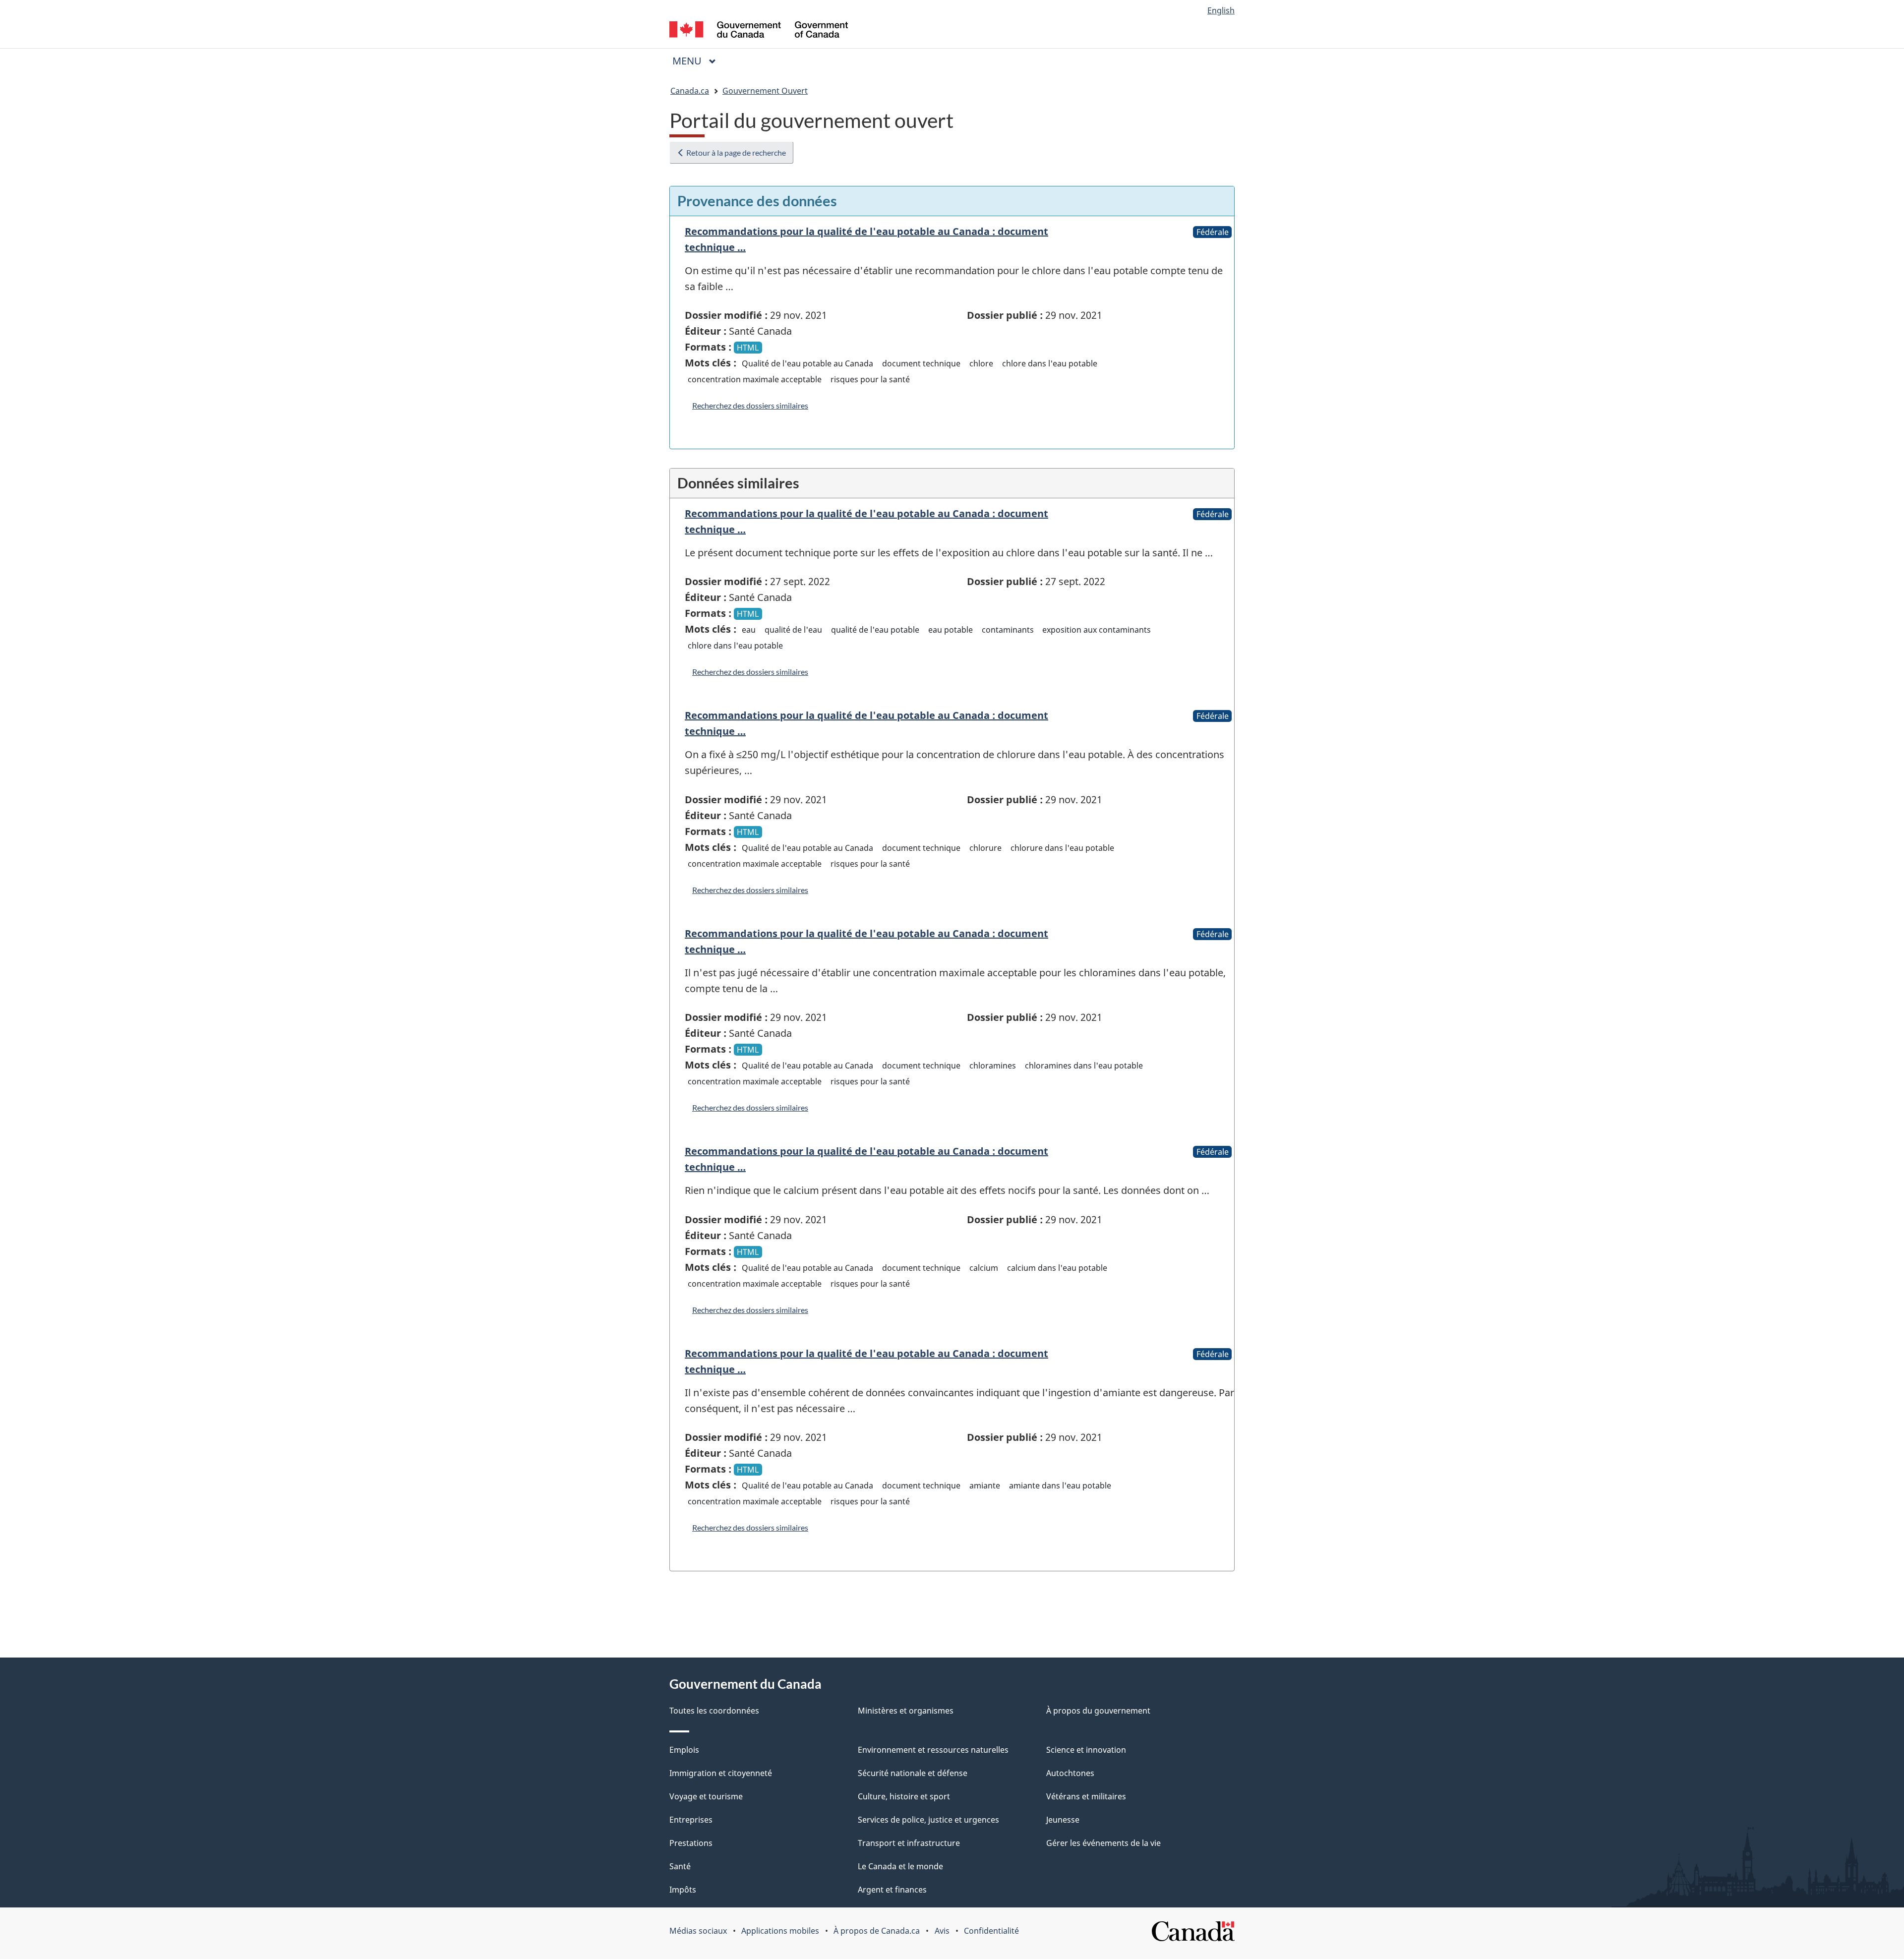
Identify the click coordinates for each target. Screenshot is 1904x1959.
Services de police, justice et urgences (928, 1820)
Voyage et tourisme (706, 1796)
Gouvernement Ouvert (765, 91)
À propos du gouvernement (1098, 1711)
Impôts (683, 1890)
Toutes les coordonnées (714, 1711)
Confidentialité (991, 1931)
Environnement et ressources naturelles (933, 1750)
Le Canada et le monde (900, 1866)
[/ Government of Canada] (759, 31)
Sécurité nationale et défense (913, 1773)
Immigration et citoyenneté (721, 1773)
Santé (680, 1866)
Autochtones (1070, 1773)
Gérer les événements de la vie (1103, 1843)
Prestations (691, 1843)
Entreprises (691, 1820)
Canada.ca (690, 91)
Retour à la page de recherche (735, 152)
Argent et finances (892, 1890)
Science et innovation (1086, 1750)
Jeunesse (1063, 1820)
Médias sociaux (698, 1931)
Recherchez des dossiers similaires (750, 405)
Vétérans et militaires (1086, 1796)
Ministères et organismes (906, 1711)
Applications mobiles (780, 1931)
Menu (698, 61)
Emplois (684, 1750)
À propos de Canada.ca (877, 1931)
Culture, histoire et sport (904, 1796)
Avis (942, 1931)
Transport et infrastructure (909, 1843)
